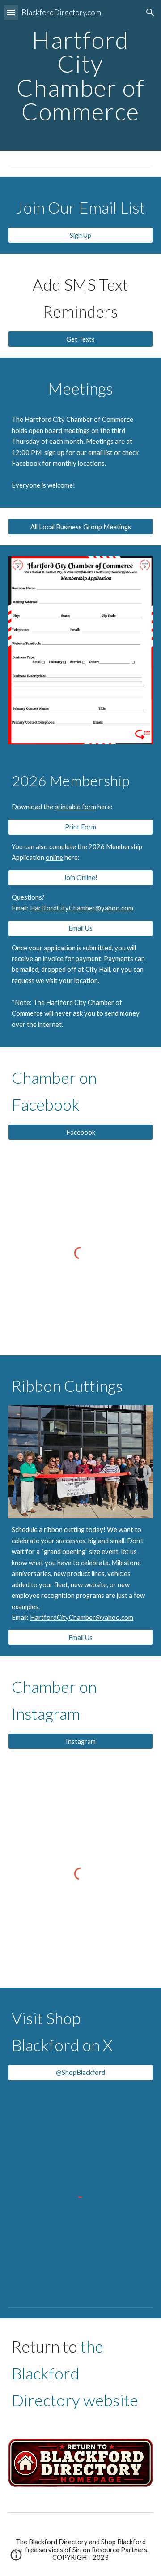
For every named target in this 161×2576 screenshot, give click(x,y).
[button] (11, 12)
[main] (80, 75)
